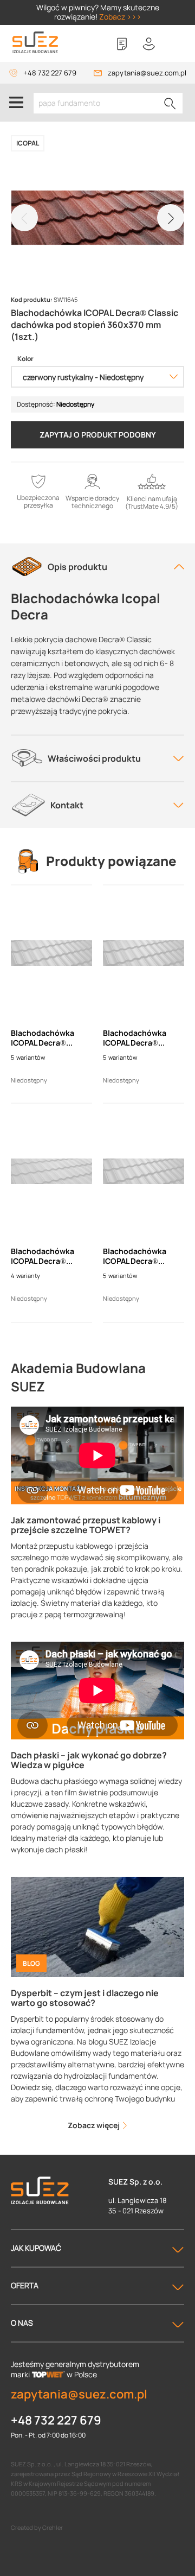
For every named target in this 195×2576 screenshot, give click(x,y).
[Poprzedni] (24, 218)
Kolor (25, 359)
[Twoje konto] (149, 44)
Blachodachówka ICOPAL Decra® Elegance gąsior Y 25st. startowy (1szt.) (50, 1038)
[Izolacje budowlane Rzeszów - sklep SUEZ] (35, 43)
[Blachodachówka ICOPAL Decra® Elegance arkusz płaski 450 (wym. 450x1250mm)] (144, 1172)
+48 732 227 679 (50, 73)
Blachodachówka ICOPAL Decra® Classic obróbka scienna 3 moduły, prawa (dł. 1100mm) (47, 1256)
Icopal (28, 143)
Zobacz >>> (120, 17)
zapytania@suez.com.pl (147, 73)
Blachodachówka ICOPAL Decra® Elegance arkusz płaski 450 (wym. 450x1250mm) (135, 1256)
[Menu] (16, 103)
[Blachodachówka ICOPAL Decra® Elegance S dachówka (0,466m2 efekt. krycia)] (144, 953)
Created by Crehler (37, 2527)
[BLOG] (97, 1926)
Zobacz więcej (95, 2125)
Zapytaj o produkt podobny (98, 435)
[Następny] (171, 218)
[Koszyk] (176, 44)
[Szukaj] (170, 103)
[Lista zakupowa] (122, 44)
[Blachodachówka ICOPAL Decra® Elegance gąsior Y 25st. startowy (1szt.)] (51, 953)
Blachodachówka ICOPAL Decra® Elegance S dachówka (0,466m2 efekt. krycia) (143, 1038)
